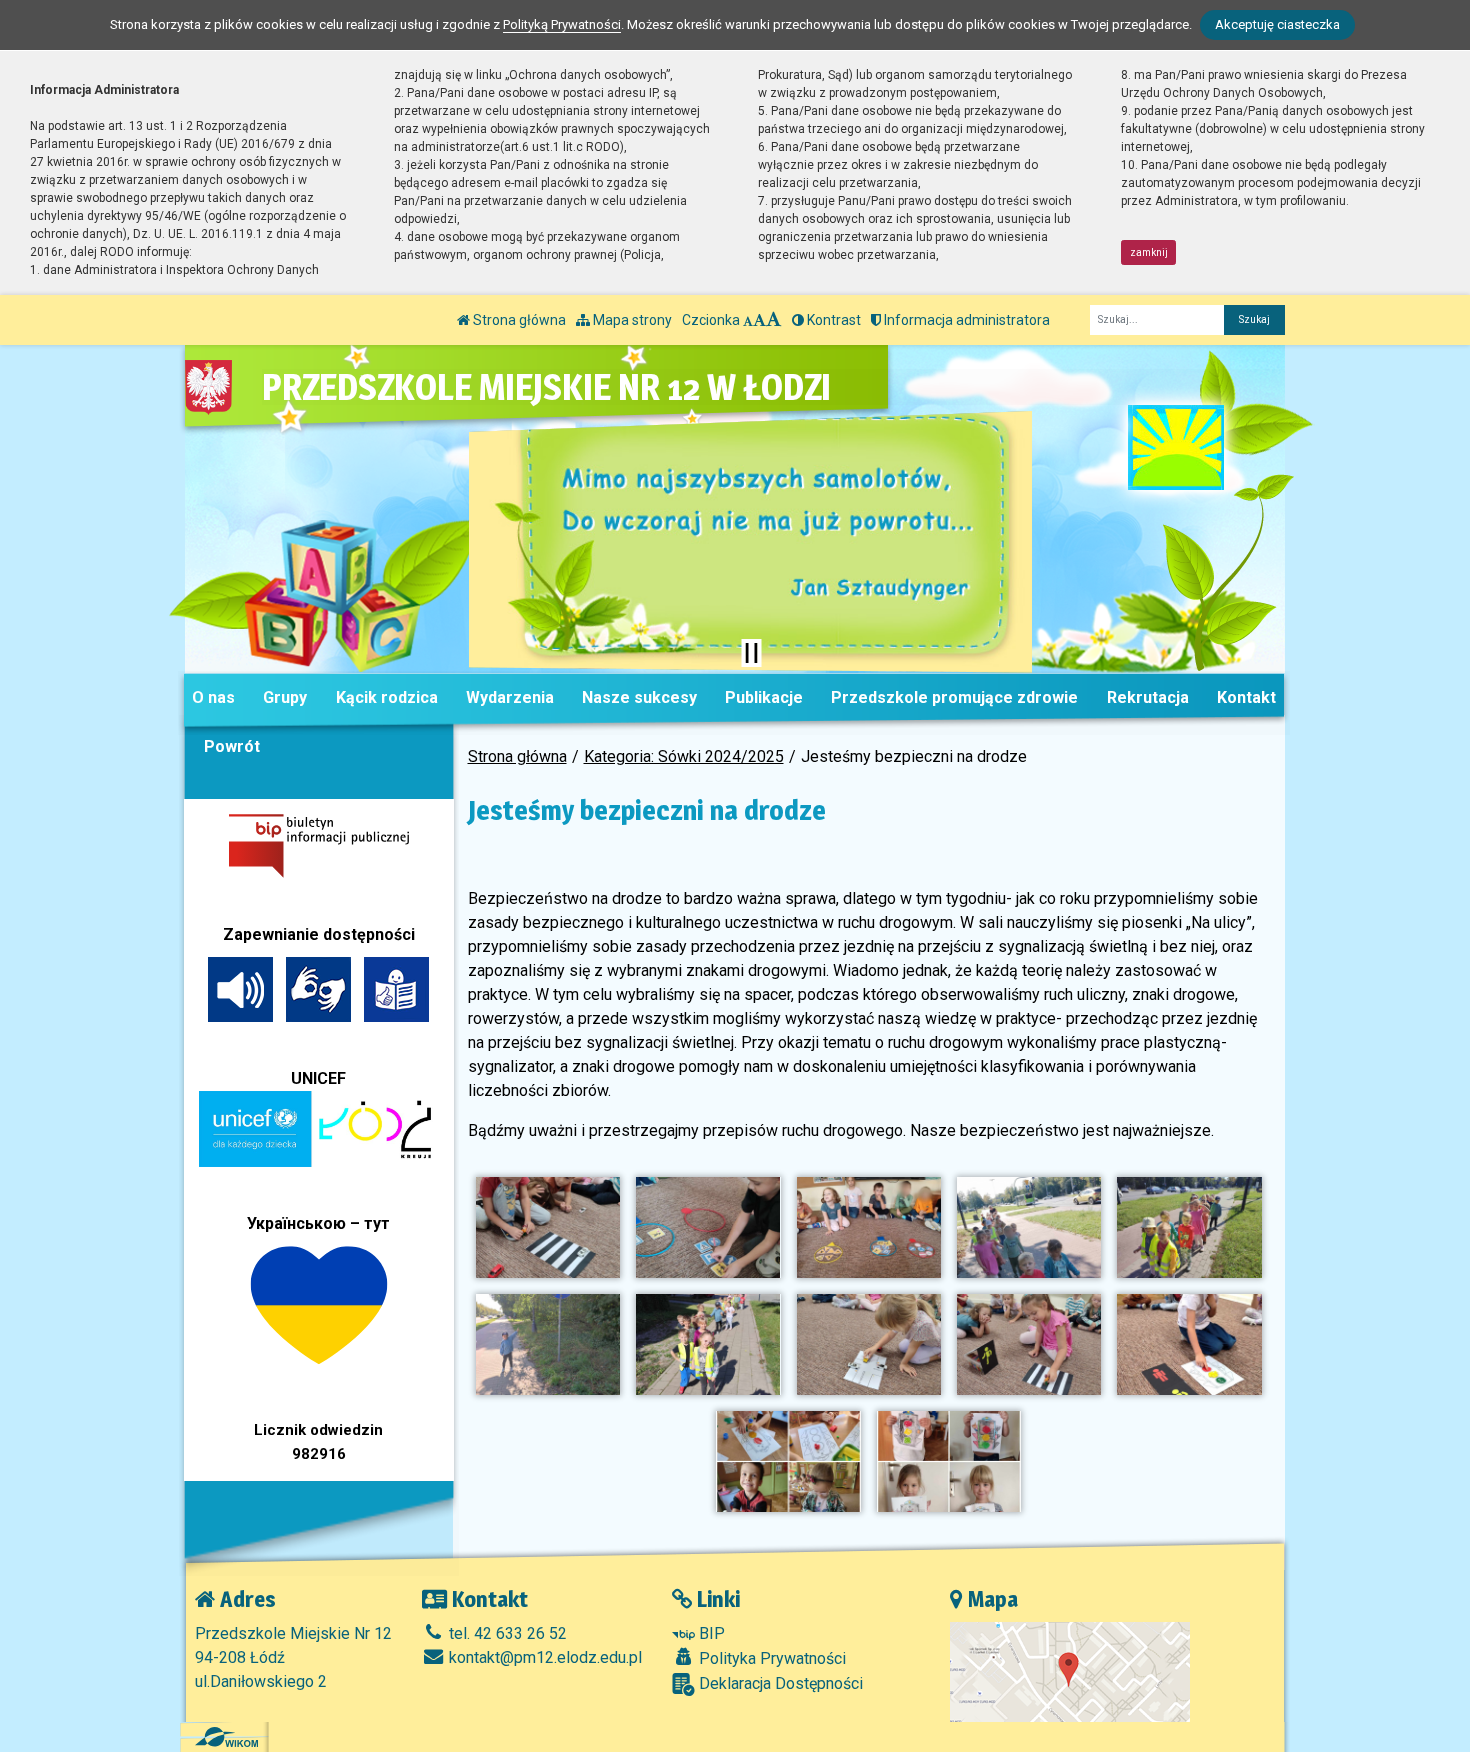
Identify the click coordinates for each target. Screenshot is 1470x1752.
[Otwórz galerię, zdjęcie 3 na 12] (869, 1227)
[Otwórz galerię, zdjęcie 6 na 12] (548, 1344)
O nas (213, 697)
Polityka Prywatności (770, 1658)
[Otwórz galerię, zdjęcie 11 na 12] (788, 1461)
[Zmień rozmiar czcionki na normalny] (748, 320)
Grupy (285, 697)
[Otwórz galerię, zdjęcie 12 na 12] (949, 1461)
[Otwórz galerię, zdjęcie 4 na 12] (1029, 1227)
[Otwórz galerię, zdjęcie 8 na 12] (869, 1344)
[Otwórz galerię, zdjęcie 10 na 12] (1189, 1344)
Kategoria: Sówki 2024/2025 (684, 756)
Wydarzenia (510, 697)
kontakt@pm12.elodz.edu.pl (543, 1657)
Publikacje (764, 697)
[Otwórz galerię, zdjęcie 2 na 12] (708, 1227)
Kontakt (1246, 697)
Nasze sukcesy (639, 697)
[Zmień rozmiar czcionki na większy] (759, 320)
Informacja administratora (965, 320)
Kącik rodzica (387, 697)
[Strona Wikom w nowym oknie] (226, 1737)
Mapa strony (631, 320)
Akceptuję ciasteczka (1277, 24)
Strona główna (518, 320)
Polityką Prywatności (562, 24)
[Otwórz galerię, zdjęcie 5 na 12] (1189, 1227)
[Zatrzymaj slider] (751, 653)
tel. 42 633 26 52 (506, 1633)
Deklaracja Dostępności (779, 1683)
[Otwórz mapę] (1070, 1670)
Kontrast (832, 320)
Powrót (232, 746)
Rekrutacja (1148, 697)
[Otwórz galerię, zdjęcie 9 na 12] (1029, 1344)
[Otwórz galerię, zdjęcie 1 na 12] (548, 1227)
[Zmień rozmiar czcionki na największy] (774, 320)
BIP (710, 1633)
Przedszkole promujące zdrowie (954, 697)
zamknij (1149, 252)
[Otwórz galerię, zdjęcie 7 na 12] (708, 1344)
